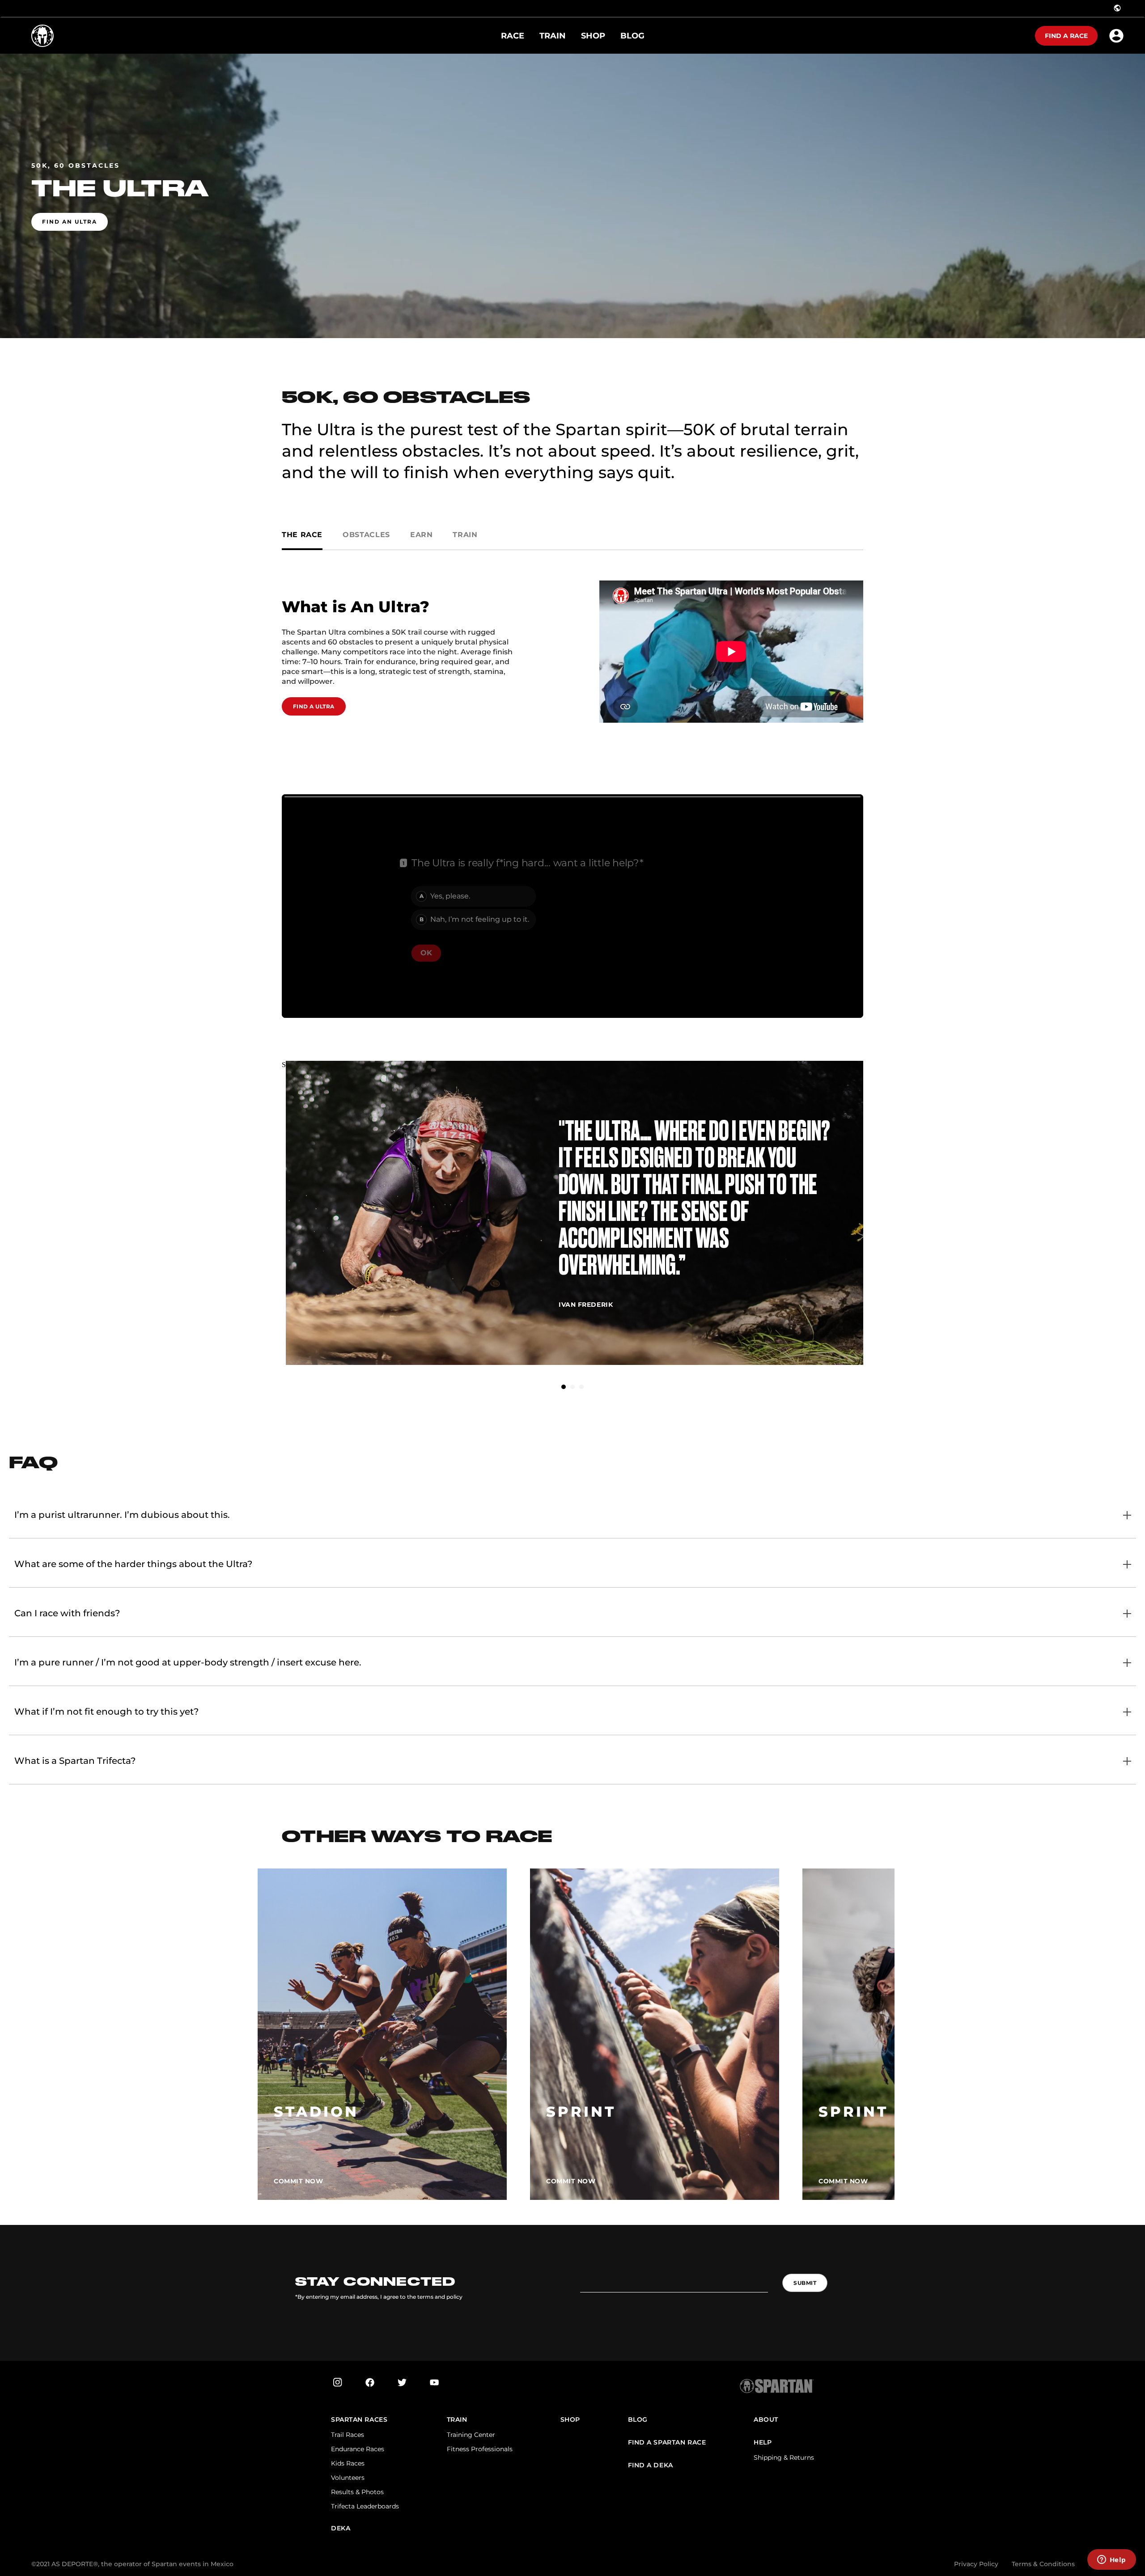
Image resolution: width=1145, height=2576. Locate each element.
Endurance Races (358, 2449)
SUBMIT (805, 2283)
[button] (564, 1387)
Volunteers (348, 2478)
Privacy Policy (976, 2564)
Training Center (471, 2435)
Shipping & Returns (784, 2457)
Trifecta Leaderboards (365, 2506)
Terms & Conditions (1043, 2564)
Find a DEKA (651, 2465)
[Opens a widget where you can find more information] (1111, 2560)
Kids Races (348, 2463)
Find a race (1066, 36)
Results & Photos (357, 2492)
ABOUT (766, 2420)
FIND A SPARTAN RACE (667, 2443)
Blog (638, 2420)
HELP (763, 2443)
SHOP (570, 2420)
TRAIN (457, 2420)
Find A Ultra (314, 706)
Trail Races (348, 2435)
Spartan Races (359, 2420)
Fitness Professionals (480, 2449)
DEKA (341, 2528)
